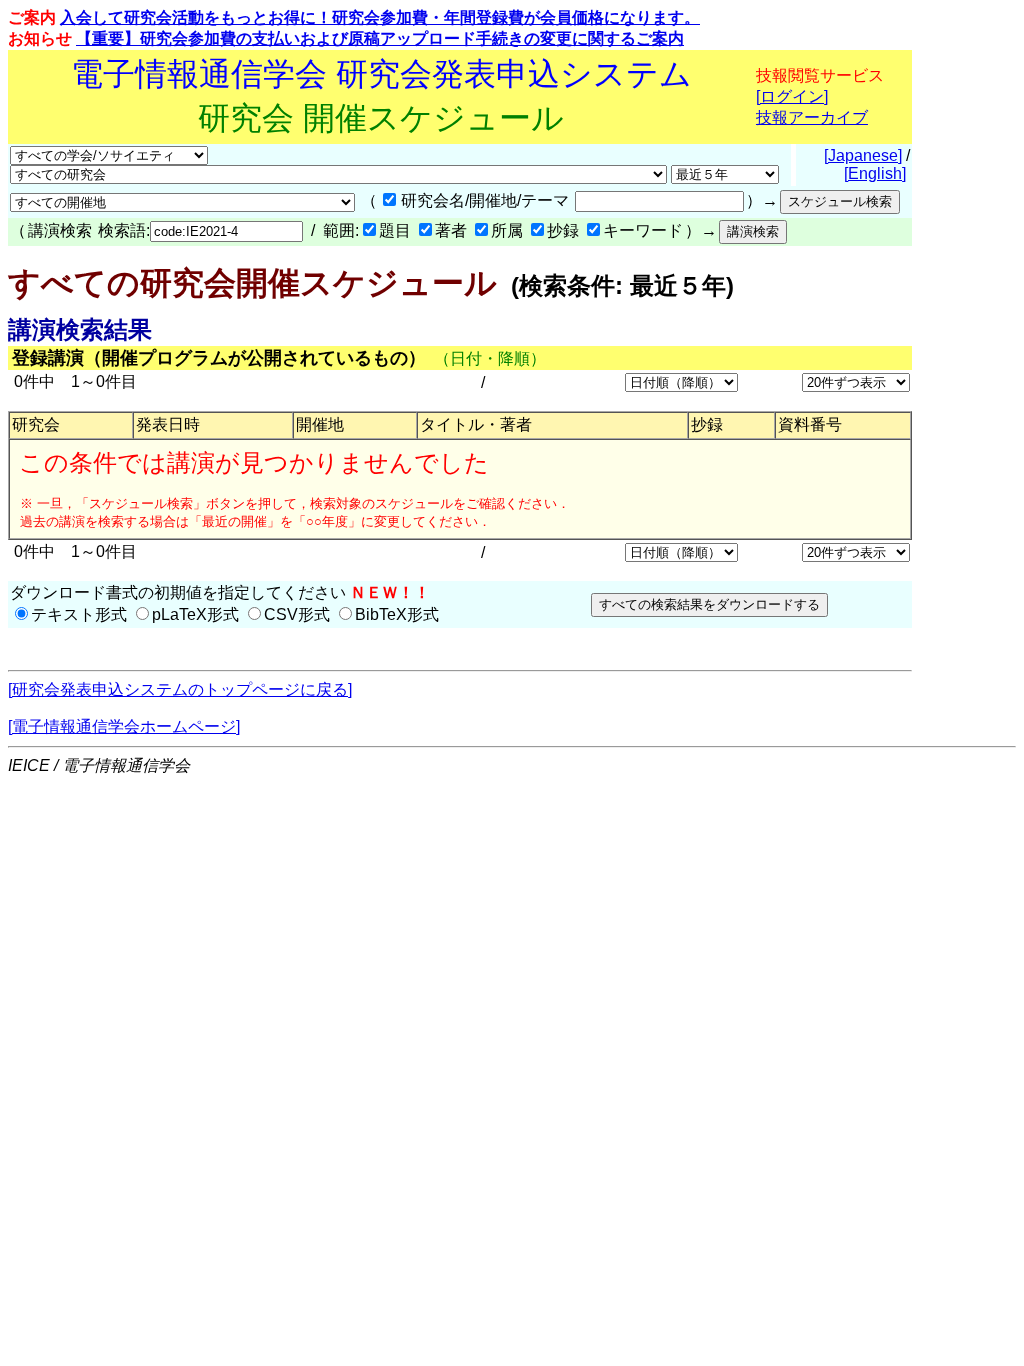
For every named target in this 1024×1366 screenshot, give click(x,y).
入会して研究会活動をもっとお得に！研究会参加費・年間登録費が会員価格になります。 (380, 17)
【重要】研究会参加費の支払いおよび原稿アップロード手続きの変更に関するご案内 (380, 38)
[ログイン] (792, 96)
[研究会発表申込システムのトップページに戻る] (180, 689)
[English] (875, 173)
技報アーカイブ (812, 117)
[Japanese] (863, 155)
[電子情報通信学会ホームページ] (124, 726)
